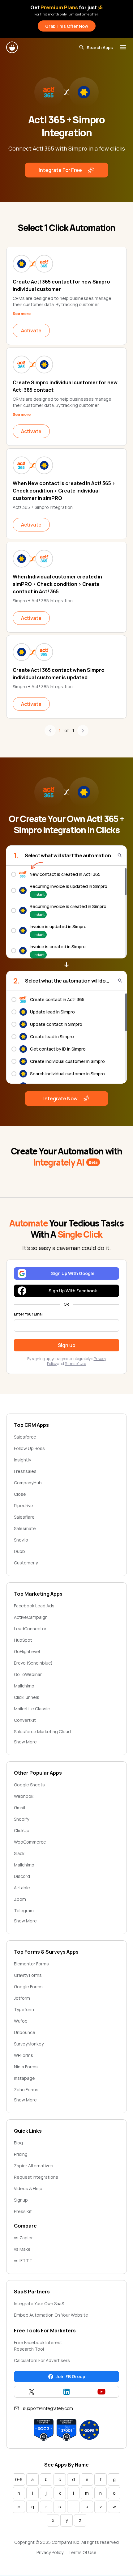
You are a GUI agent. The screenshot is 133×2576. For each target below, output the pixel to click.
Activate (31, 331)
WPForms (24, 2055)
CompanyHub (28, 1483)
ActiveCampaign (31, 1617)
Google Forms (28, 1987)
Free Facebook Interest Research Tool (38, 2346)
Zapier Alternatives (34, 2166)
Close (20, 1494)
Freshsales (25, 1471)
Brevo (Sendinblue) (33, 1663)
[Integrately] (12, 47)
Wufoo (21, 2021)
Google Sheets (29, 1785)
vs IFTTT (23, 2260)
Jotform (22, 1998)
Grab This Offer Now (67, 26)
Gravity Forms (28, 1975)
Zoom (20, 1899)
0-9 (19, 2479)
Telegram (24, 1911)
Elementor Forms (31, 1964)
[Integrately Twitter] (32, 2392)
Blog (18, 2143)
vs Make (22, 2249)
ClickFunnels (27, 1697)
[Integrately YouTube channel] (101, 2392)
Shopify (21, 1819)
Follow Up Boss (29, 1448)
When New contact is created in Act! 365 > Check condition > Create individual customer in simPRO (64, 491)
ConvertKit (25, 1720)
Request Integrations (36, 2177)
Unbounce (25, 2032)
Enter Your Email (29, 1314)
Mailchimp (24, 1686)
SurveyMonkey (29, 2044)
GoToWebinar (28, 1674)
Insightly (22, 1460)
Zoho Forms (26, 2090)
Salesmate (25, 1528)
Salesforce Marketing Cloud (42, 1732)
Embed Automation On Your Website (51, 2315)
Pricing (21, 2154)
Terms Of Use (82, 2552)
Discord (22, 1876)
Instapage (24, 2078)
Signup (21, 2200)
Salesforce (25, 1437)
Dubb (19, 1551)
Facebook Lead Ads (34, 1606)
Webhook (24, 1796)
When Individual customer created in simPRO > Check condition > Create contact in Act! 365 (57, 584)
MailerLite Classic (32, 1709)
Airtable (22, 1888)
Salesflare (24, 1517)
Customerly (26, 1563)
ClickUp (22, 1830)
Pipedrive (24, 1506)
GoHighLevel (27, 1651)
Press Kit (23, 2211)
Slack (19, 1853)
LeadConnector (30, 1629)
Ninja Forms (26, 2067)
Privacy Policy (50, 2552)
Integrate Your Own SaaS (39, 2303)
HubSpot (23, 1640)
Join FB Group (70, 2376)
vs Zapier (23, 2238)
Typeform (24, 2009)
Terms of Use (75, 1364)
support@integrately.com (48, 2408)
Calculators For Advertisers (42, 2360)
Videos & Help (28, 2188)
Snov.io (21, 1540)
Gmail (19, 1808)
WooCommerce (30, 1842)
